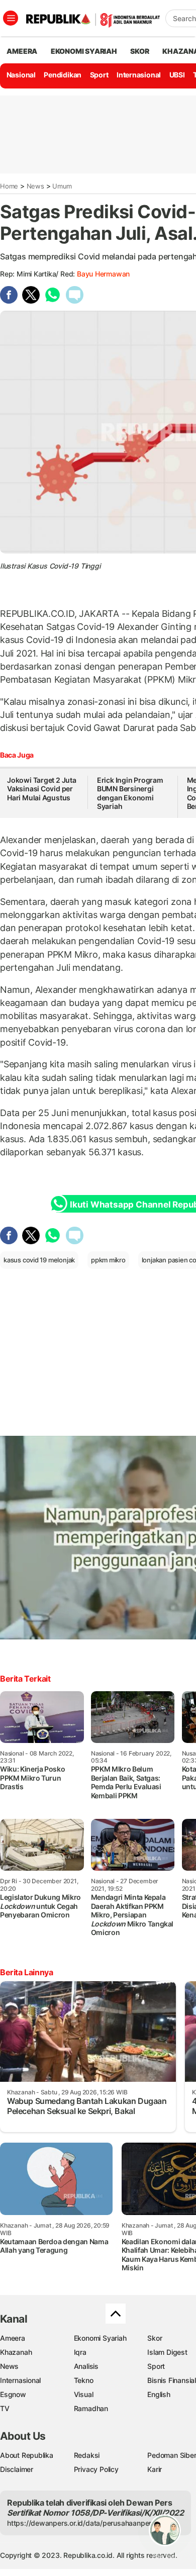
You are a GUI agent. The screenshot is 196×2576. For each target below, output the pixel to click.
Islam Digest (167, 2352)
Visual (84, 2394)
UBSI (177, 75)
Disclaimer (17, 2469)
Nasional (21, 75)
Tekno (84, 2380)
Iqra (80, 2352)
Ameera (13, 2338)
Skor (155, 2338)
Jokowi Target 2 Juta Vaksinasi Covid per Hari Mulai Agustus (42, 789)
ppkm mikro (108, 1260)
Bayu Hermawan (103, 274)
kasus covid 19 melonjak (39, 1260)
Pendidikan (63, 75)
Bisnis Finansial (172, 2380)
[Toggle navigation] (11, 18)
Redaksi (87, 2455)
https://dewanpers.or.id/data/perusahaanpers (81, 2523)
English (159, 2394)
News (35, 186)
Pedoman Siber (172, 2455)
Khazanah (16, 2352)
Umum (62, 186)
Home (9, 186)
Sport (99, 75)
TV (5, 2408)
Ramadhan (91, 2408)
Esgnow (13, 2394)
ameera (22, 51)
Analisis (86, 2366)
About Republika (27, 2455)
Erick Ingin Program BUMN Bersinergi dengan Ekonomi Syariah (130, 793)
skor (139, 51)
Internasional (139, 75)
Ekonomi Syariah (84, 51)
